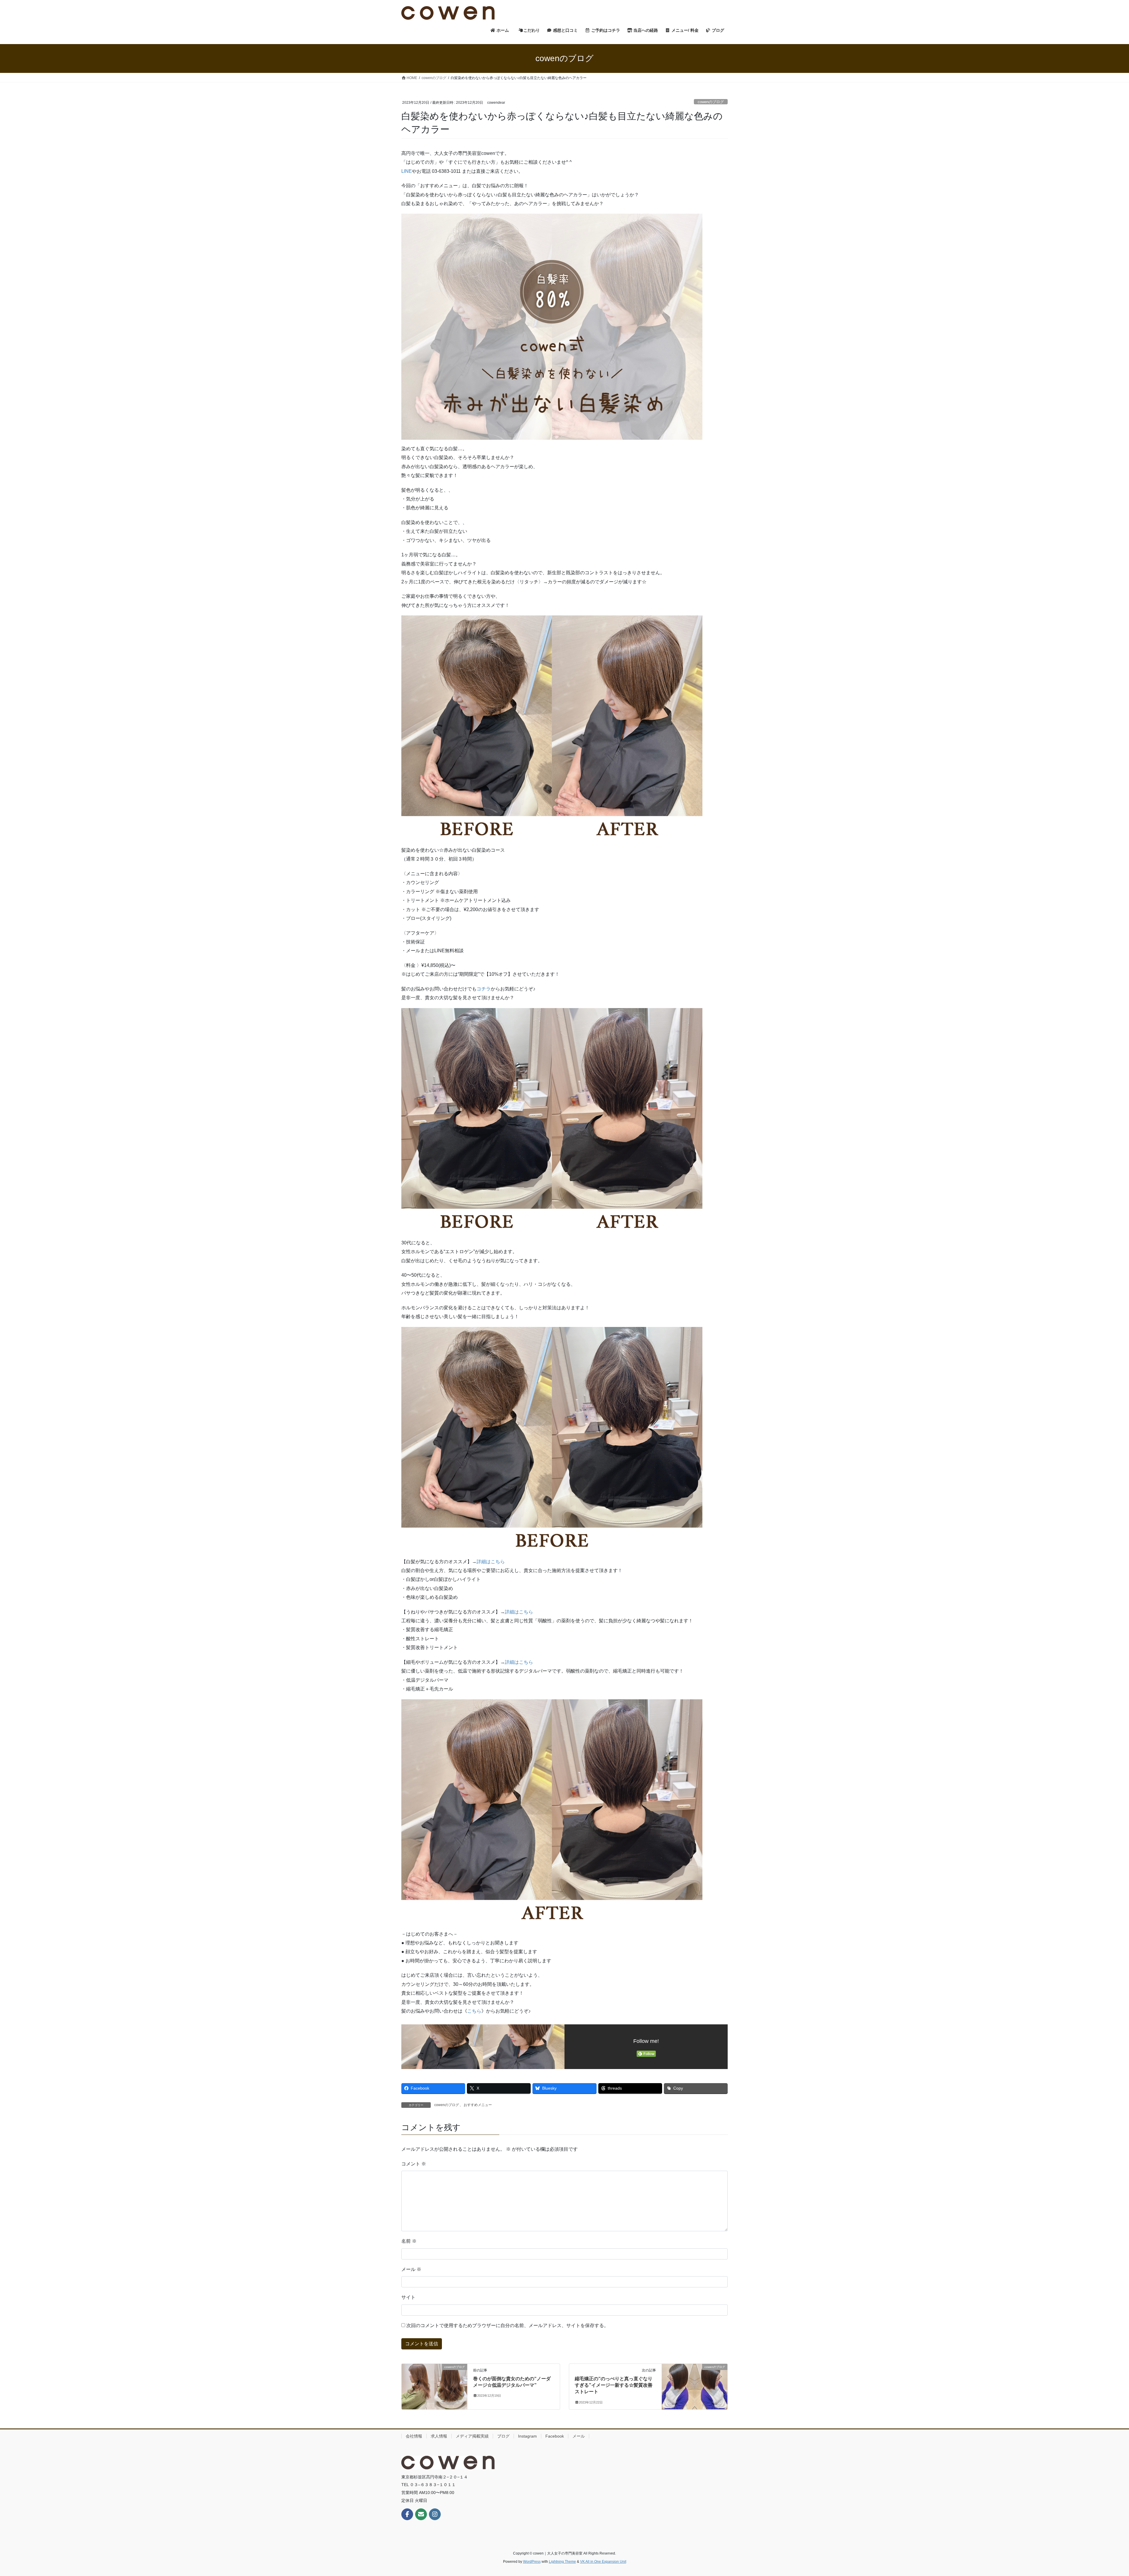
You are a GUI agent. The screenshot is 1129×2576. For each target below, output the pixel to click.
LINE (407, 171)
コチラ (484, 989)
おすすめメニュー (478, 2105)
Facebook (555, 2436)
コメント (414, 2164)
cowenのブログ (711, 102)
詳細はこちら (491, 1562)
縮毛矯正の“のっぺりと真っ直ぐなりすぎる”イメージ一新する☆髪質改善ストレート (614, 2385)
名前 (409, 2241)
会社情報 (414, 2436)
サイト (408, 2297)
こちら (474, 2011)
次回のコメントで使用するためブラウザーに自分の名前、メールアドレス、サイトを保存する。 (507, 2325)
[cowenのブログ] (434, 2385)
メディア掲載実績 (472, 2436)
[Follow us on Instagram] (435, 2514)
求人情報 (439, 2436)
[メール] (421, 2514)
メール (411, 2269)
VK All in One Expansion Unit (603, 2562)
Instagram (527, 2436)
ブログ (503, 2436)
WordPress (532, 2562)
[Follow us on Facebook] (407, 2514)
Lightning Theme (562, 2562)
